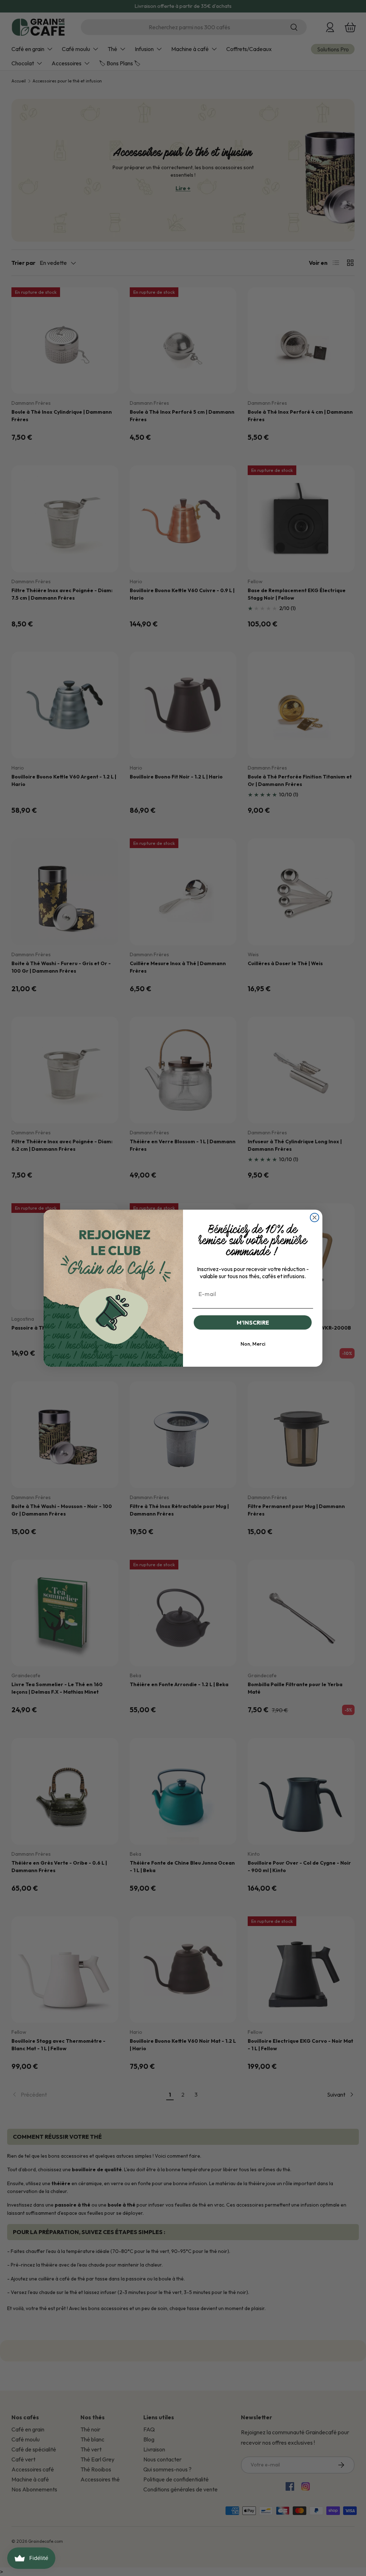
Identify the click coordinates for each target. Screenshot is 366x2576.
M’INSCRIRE (253, 1322)
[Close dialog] (315, 1218)
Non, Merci (253, 1344)
